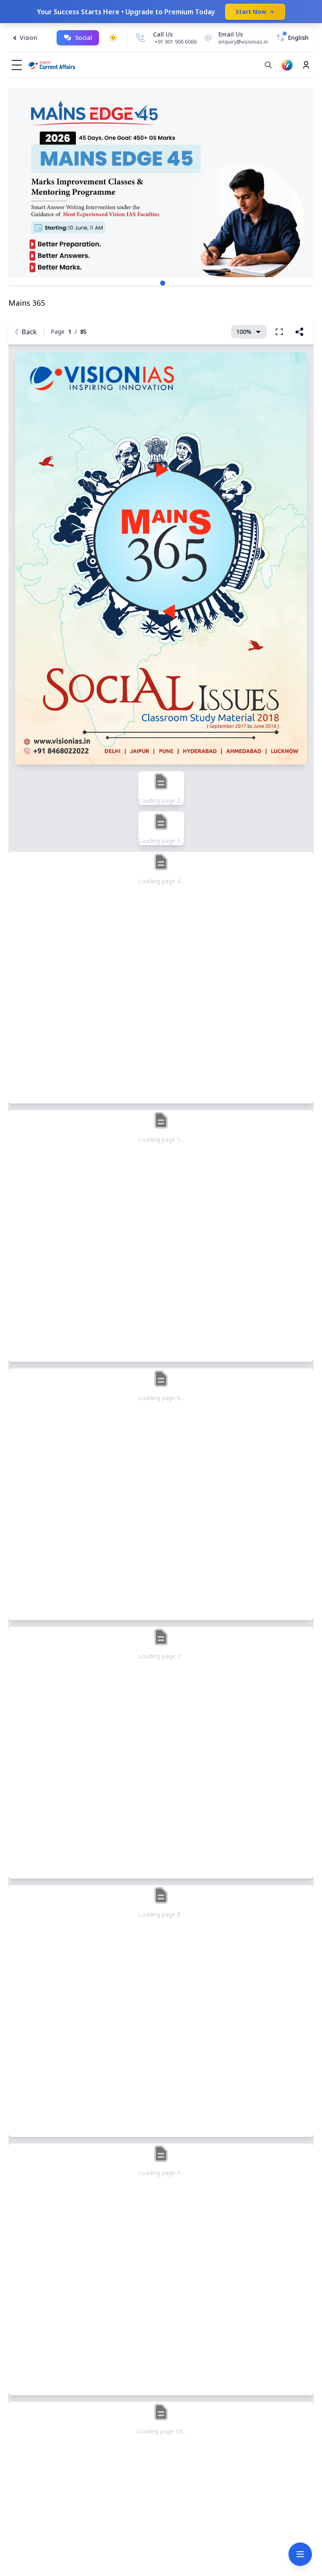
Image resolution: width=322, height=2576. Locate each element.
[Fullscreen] (279, 332)
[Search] (268, 65)
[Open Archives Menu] (300, 2554)
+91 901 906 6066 (176, 42)
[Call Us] (140, 38)
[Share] (299, 332)
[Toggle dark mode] (113, 38)
